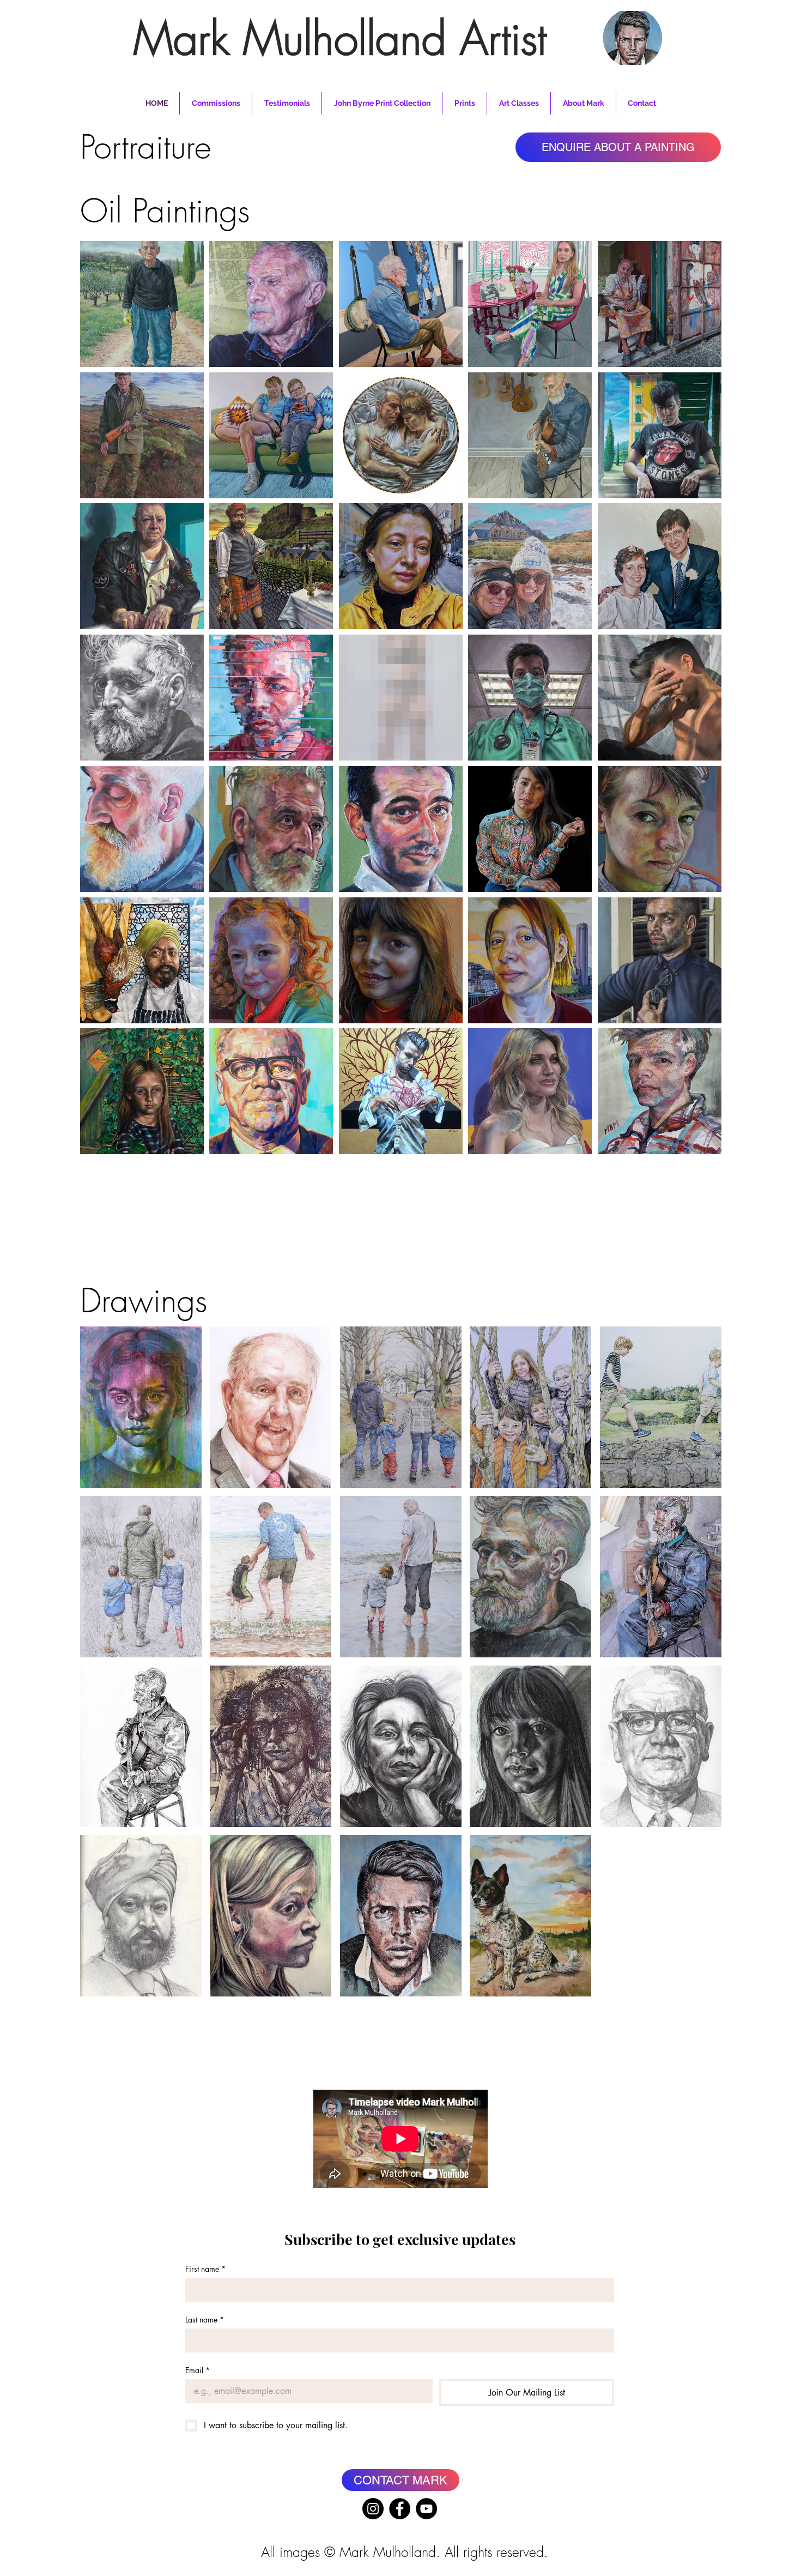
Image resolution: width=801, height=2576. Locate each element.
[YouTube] (426, 2509)
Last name (205, 2319)
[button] (142, 304)
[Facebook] (400, 2509)
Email (198, 2370)
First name (205, 2269)
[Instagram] (373, 2509)
